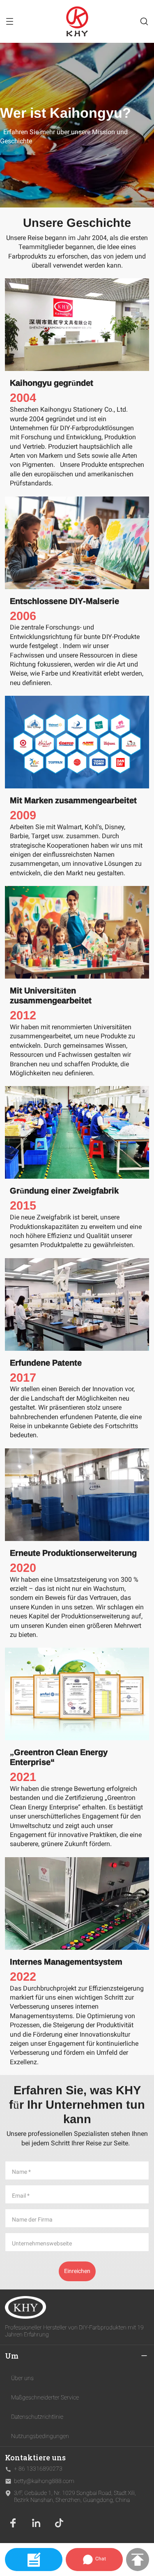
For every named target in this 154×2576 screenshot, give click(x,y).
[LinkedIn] (36, 2523)
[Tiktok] (59, 2523)
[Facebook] (13, 2523)
